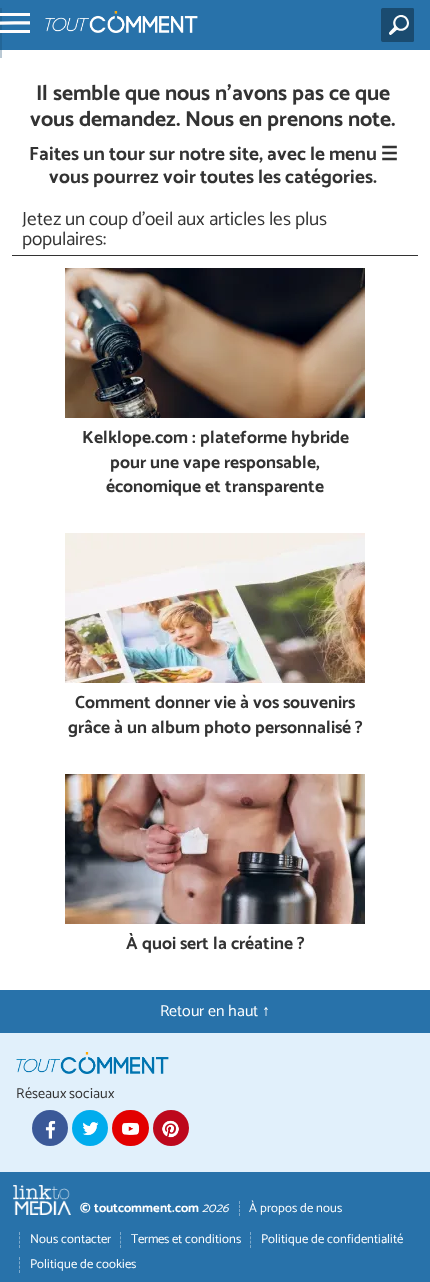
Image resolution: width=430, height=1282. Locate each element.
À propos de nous (295, 1208)
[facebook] (50, 1128)
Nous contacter (70, 1239)
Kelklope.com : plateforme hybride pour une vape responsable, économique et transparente (215, 464)
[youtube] (130, 1128)
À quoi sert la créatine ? (215, 945)
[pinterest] (171, 1128)
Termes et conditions (186, 1239)
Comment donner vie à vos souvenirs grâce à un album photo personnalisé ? (215, 716)
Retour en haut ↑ (215, 1011)
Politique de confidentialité (332, 1239)
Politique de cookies (83, 1264)
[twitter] (90, 1128)
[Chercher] (401, 25)
